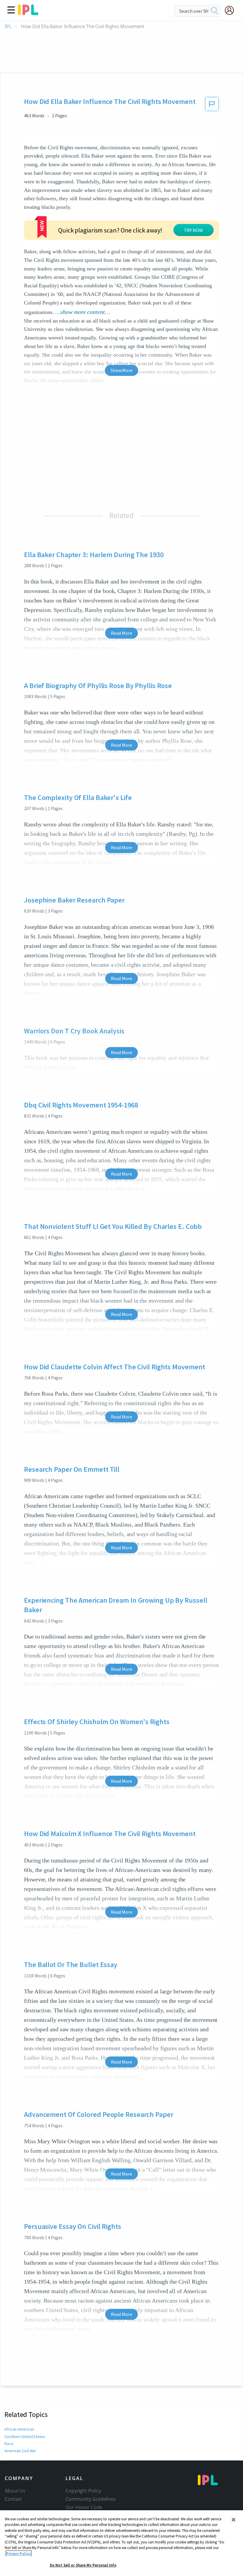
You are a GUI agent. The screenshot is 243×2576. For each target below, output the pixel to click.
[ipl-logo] (28, 13)
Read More (121, 633)
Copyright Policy (83, 2491)
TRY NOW (194, 230)
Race (9, 2444)
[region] (121, 2543)
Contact (13, 2499)
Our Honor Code (84, 2507)
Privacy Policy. (19, 2554)
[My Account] (232, 10)
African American (19, 2429)
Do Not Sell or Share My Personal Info (83, 2565)
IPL (8, 27)
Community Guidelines (91, 2499)
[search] (215, 11)
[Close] (234, 2520)
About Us (15, 2491)
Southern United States (25, 2436)
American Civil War (20, 2451)
